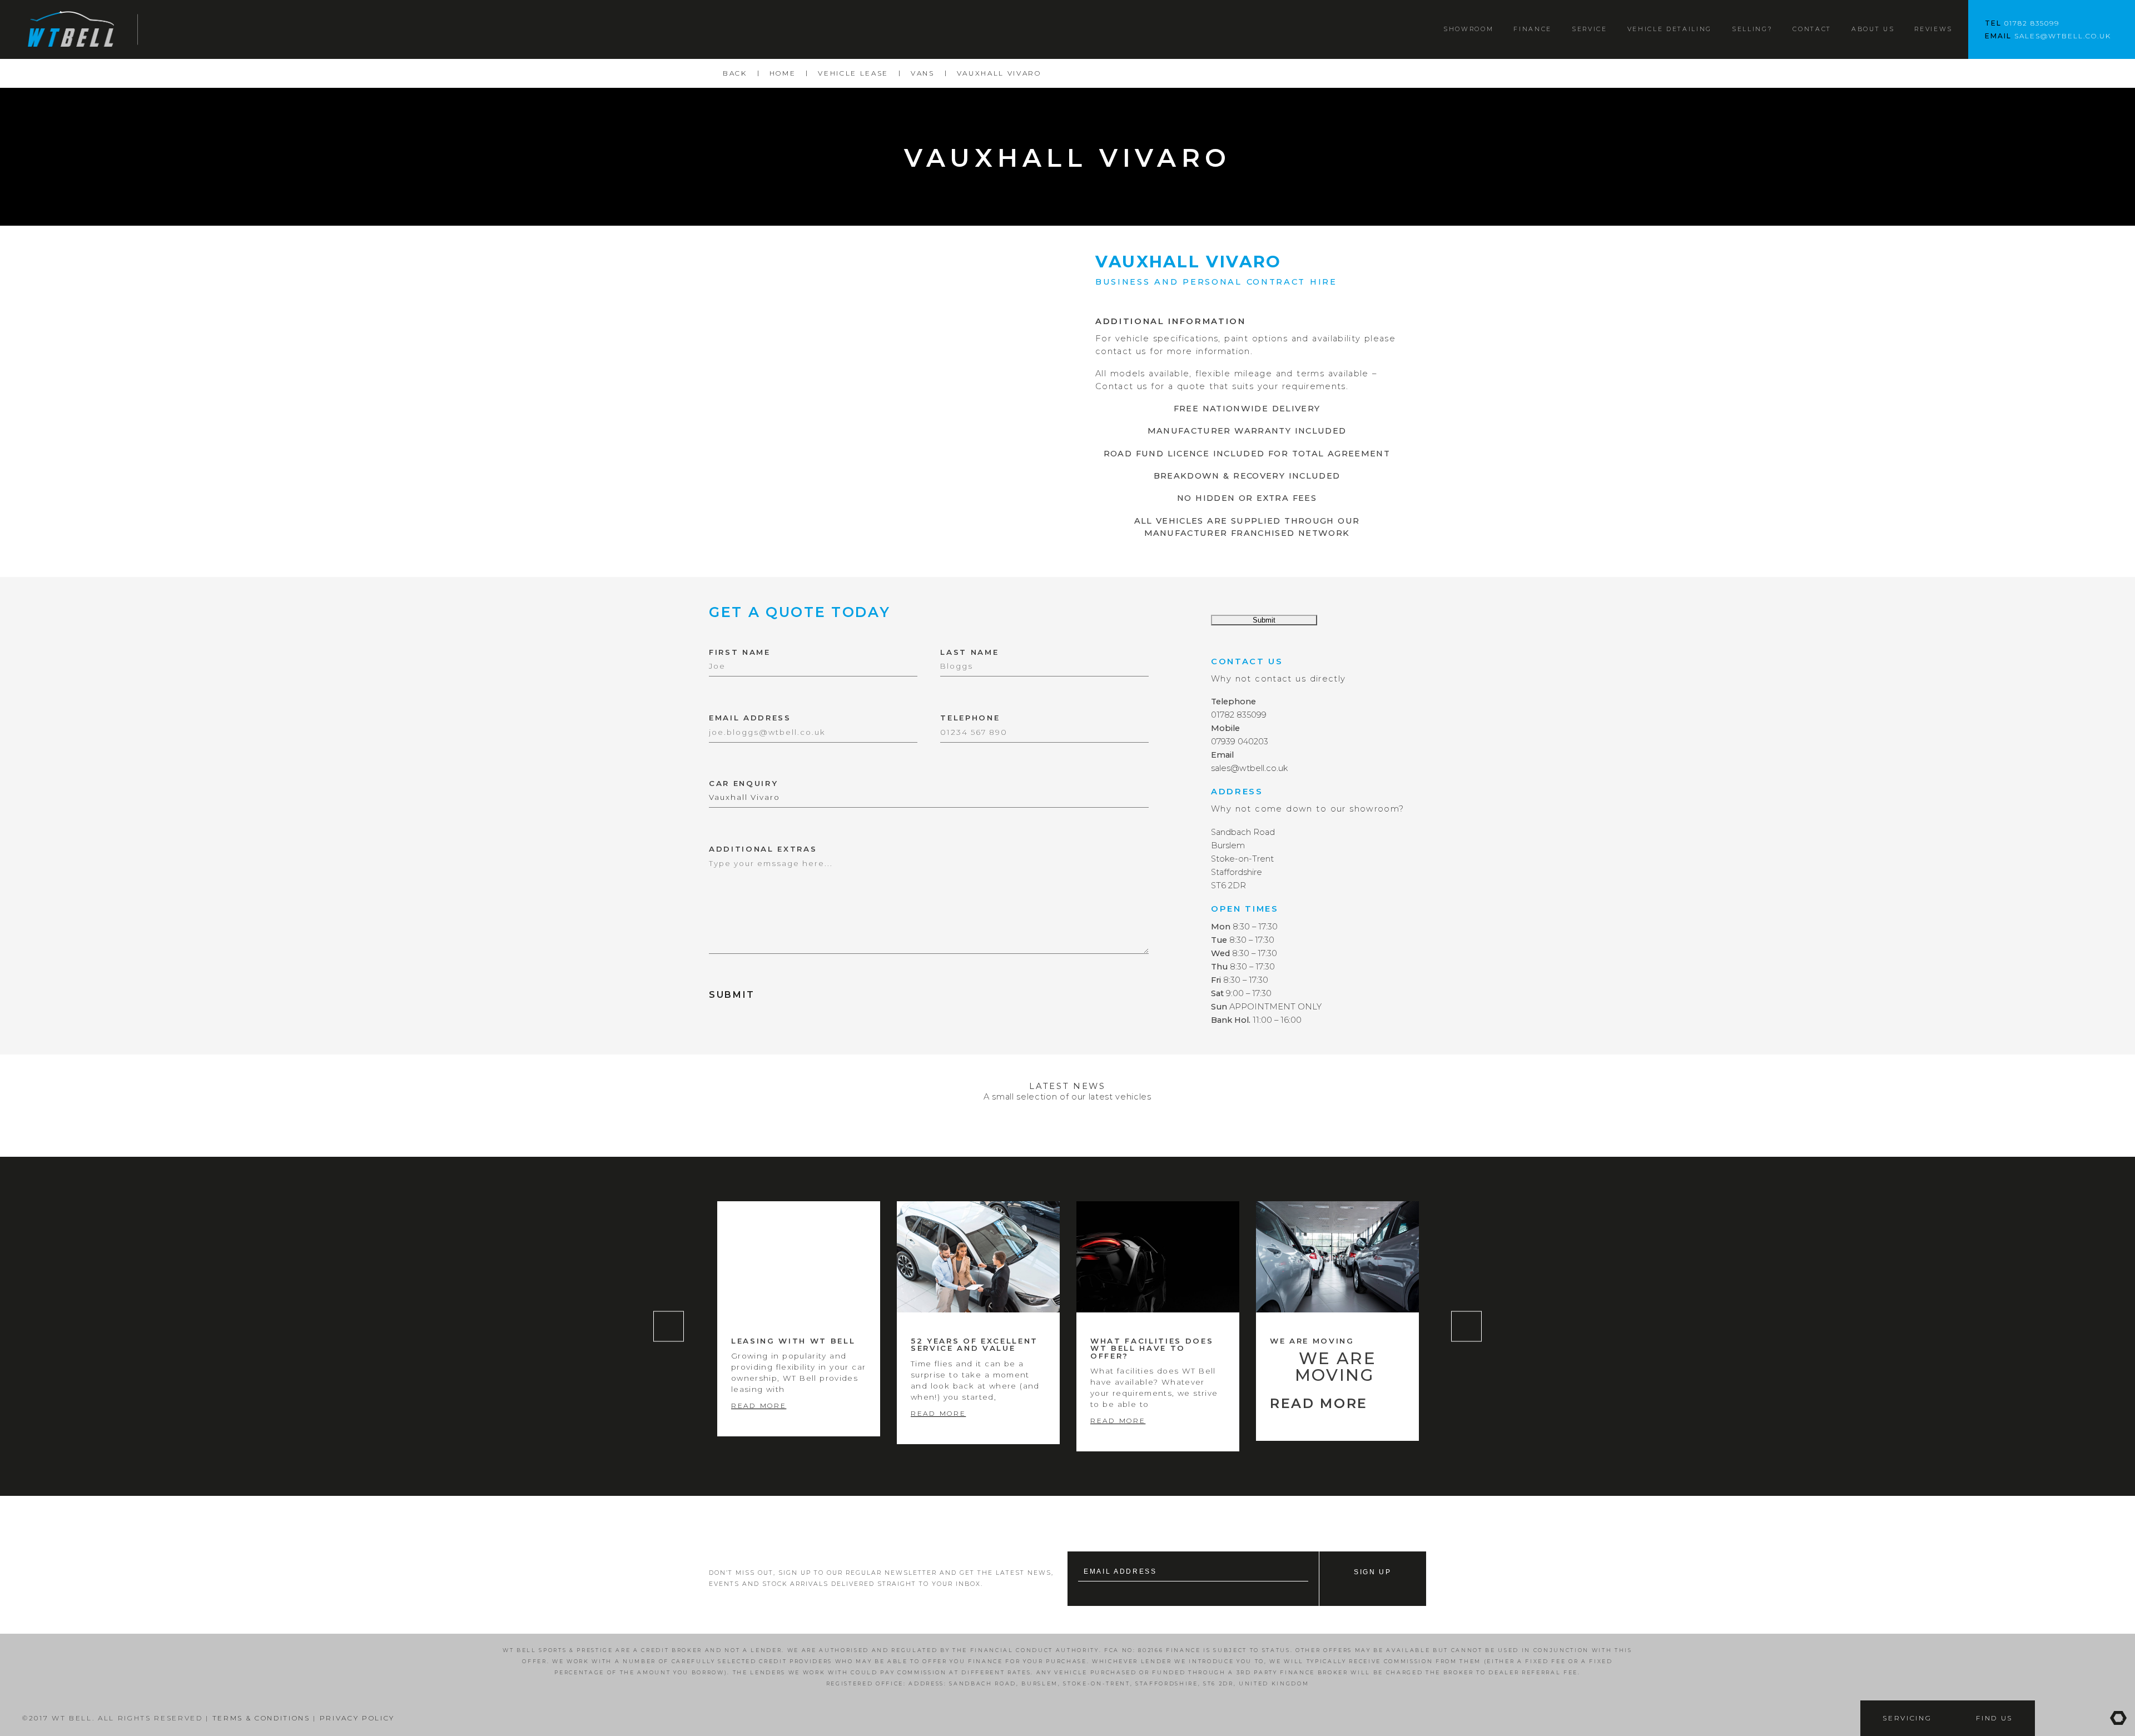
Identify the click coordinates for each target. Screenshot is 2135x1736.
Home (783, 73)
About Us (1873, 29)
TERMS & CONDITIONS (260, 1718)
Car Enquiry (743, 784)
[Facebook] (2052, 1718)
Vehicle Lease (853, 73)
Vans (923, 73)
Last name (969, 652)
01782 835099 (2032, 23)
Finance (1533, 29)
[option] (799, 1319)
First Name (740, 652)
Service (1590, 29)
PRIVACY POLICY (357, 1718)
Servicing (1907, 1718)
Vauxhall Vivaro (999, 73)
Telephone (970, 718)
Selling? (1752, 29)
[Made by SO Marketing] (2118, 1718)
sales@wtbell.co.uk (2063, 36)
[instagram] (2085, 1718)
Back (735, 73)
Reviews (1933, 29)
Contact (1812, 29)
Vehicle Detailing (1670, 29)
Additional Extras (763, 849)
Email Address (750, 718)
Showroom (1468, 29)
